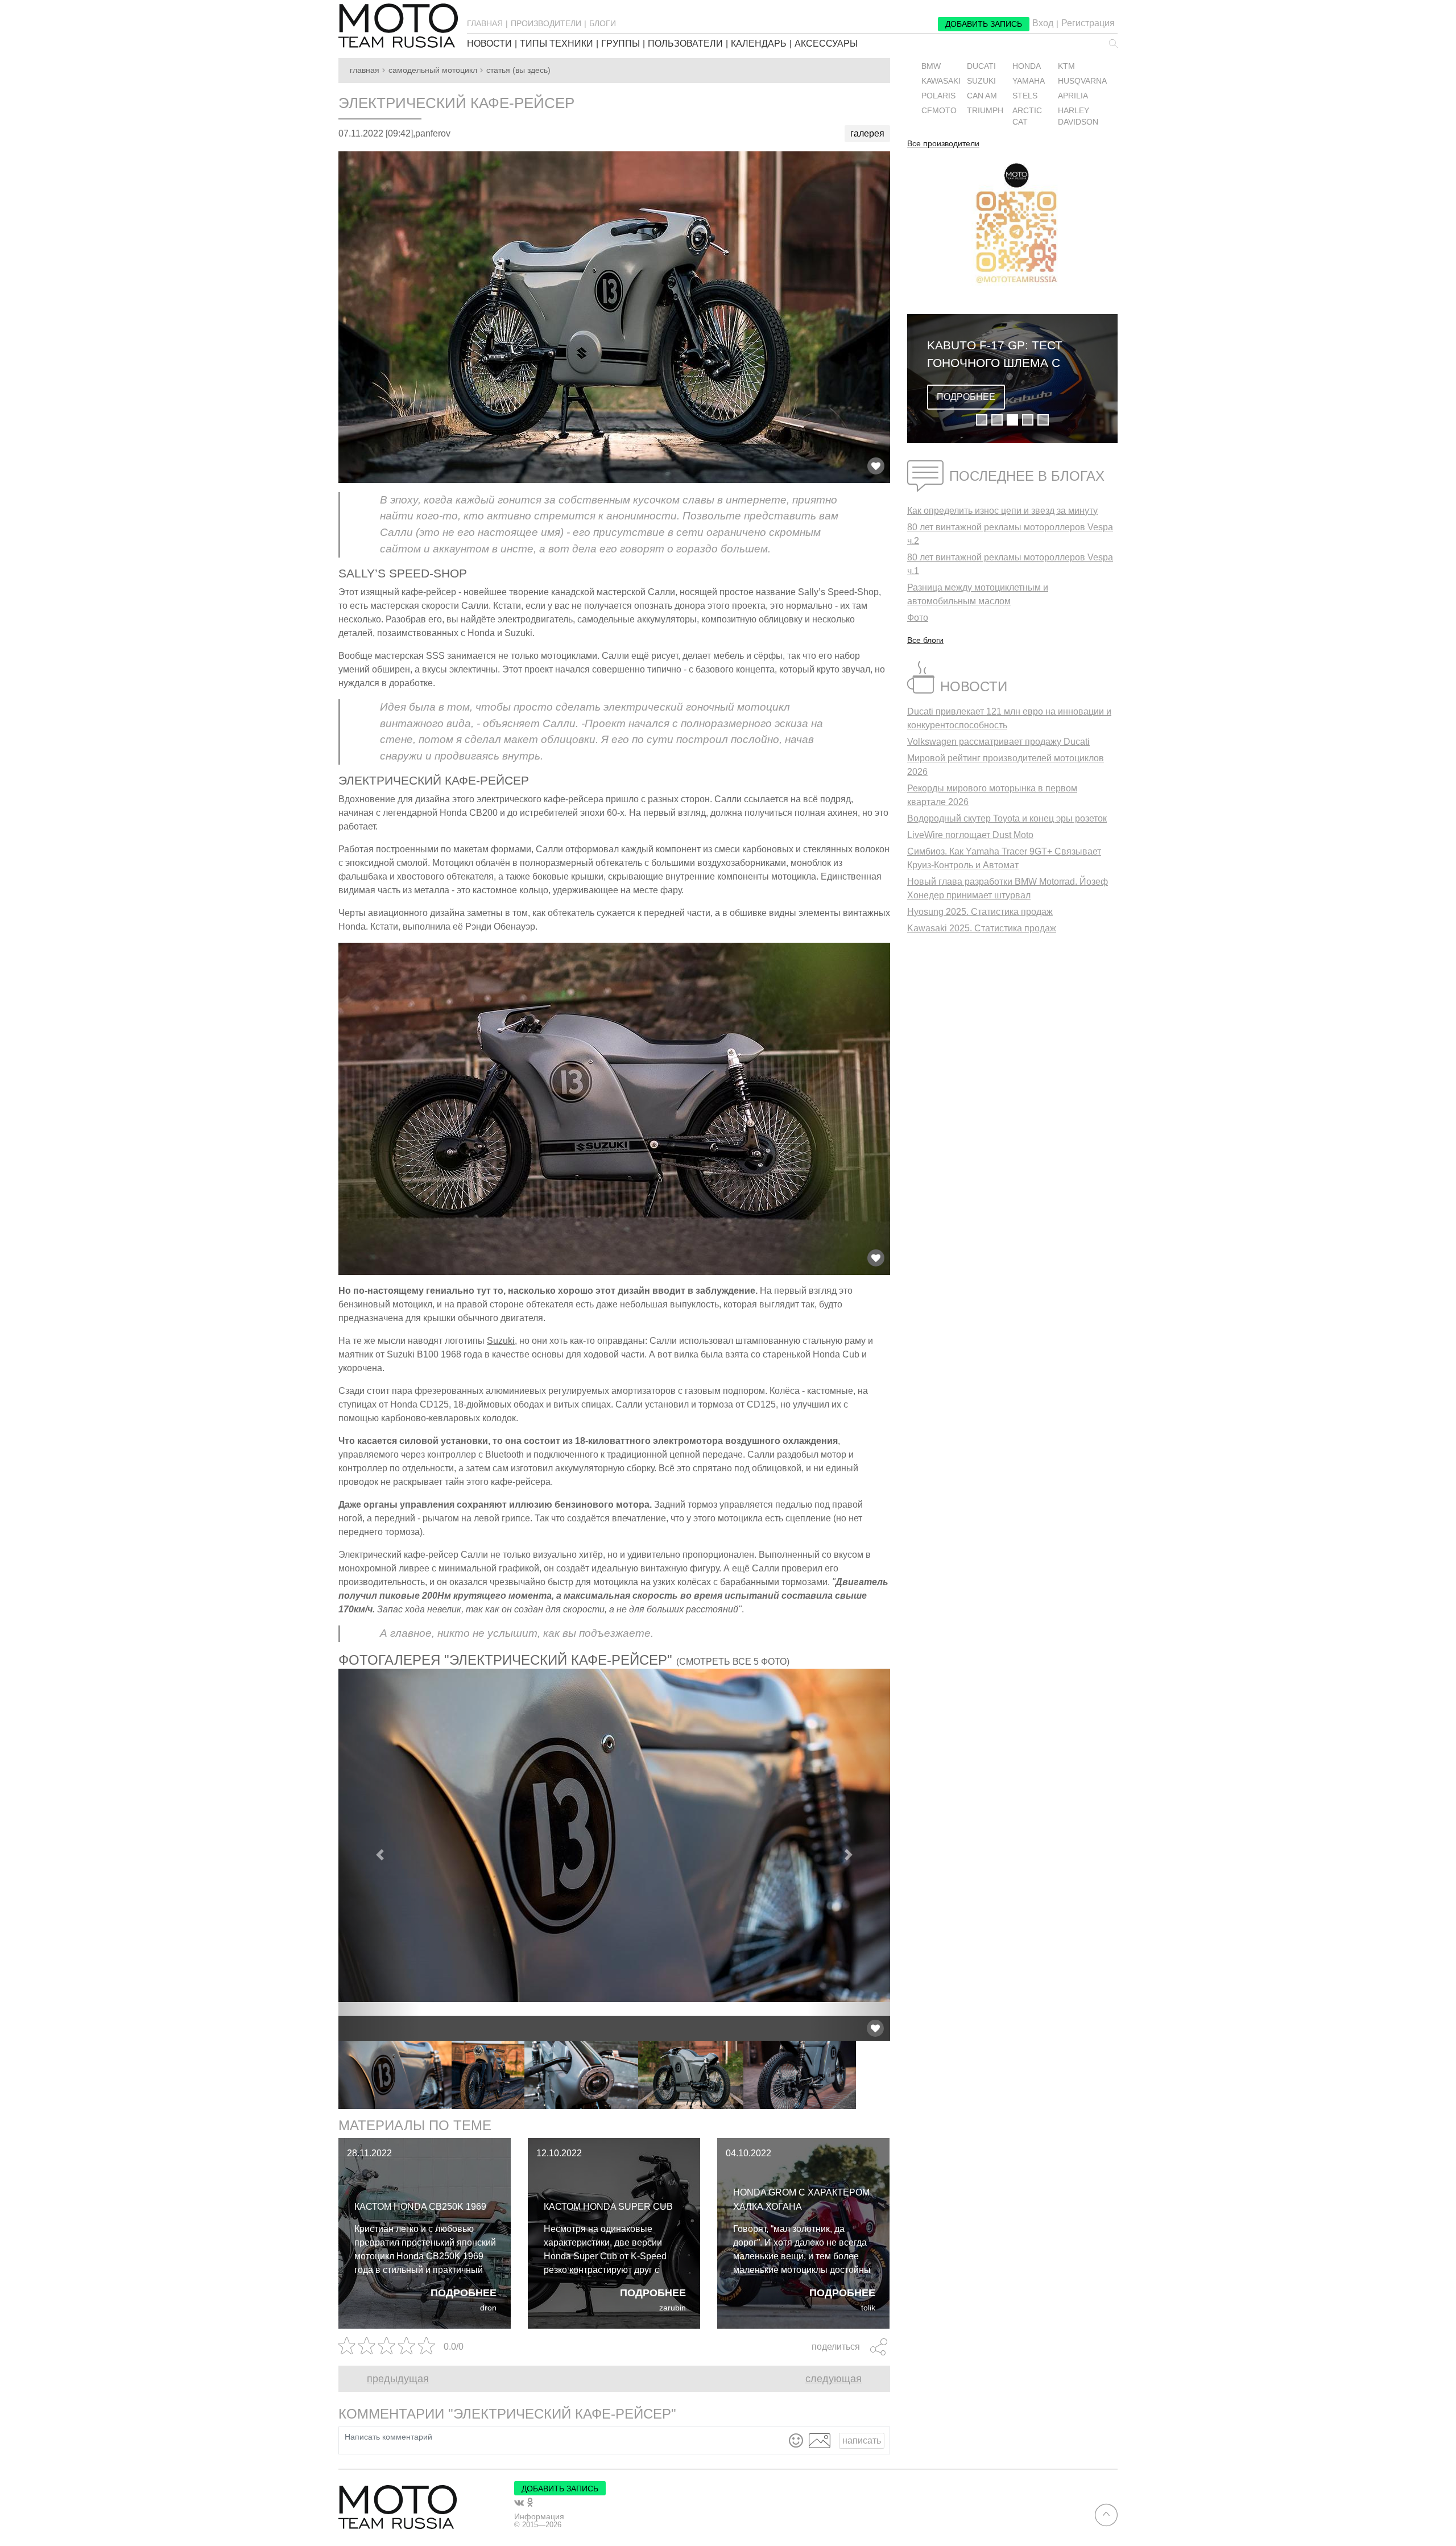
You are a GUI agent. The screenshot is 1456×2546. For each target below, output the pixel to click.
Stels (1025, 96)
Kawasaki (941, 81)
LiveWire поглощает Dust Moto (970, 835)
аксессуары (826, 44)
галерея (867, 133)
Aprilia (1073, 96)
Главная (365, 70)
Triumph (985, 111)
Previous (330, 2075)
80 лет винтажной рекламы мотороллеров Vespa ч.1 (1010, 564)
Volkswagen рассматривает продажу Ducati (998, 742)
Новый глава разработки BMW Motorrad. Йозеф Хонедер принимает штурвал (1008, 888)
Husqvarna (1082, 81)
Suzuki (501, 1341)
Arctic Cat (1027, 116)
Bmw (931, 66)
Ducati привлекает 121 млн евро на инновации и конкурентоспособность (1009, 718)
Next (899, 2075)
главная (485, 23)
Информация (539, 2516)
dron (488, 2308)
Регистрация (1088, 23)
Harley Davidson (1078, 116)
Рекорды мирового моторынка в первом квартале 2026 (992, 795)
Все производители (943, 144)
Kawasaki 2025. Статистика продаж (982, 928)
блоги (603, 23)
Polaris (938, 96)
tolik (868, 2308)
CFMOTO (939, 111)
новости (489, 44)
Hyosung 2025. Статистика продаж (980, 912)
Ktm (1066, 66)
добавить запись (984, 24)
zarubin (673, 2308)
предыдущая (398, 2379)
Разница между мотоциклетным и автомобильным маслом (978, 594)
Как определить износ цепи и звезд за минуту (1002, 511)
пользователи (685, 44)
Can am (982, 96)
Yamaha (1029, 81)
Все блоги (925, 640)
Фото (918, 618)
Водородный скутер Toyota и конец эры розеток (1007, 818)
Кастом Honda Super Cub (608, 2207)
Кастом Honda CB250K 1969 (420, 2207)
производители (546, 23)
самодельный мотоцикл (433, 70)
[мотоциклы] (398, 26)
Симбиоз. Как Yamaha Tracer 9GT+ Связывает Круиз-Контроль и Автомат (1004, 858)
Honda (1027, 66)
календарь (759, 44)
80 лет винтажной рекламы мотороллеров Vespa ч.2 (1010, 534)
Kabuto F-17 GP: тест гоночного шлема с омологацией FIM (995, 355)
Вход (1043, 23)
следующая (834, 2379)
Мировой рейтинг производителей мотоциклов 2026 (1006, 765)
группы (621, 44)
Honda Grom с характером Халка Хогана (801, 2200)
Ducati (981, 66)
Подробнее (464, 2293)
